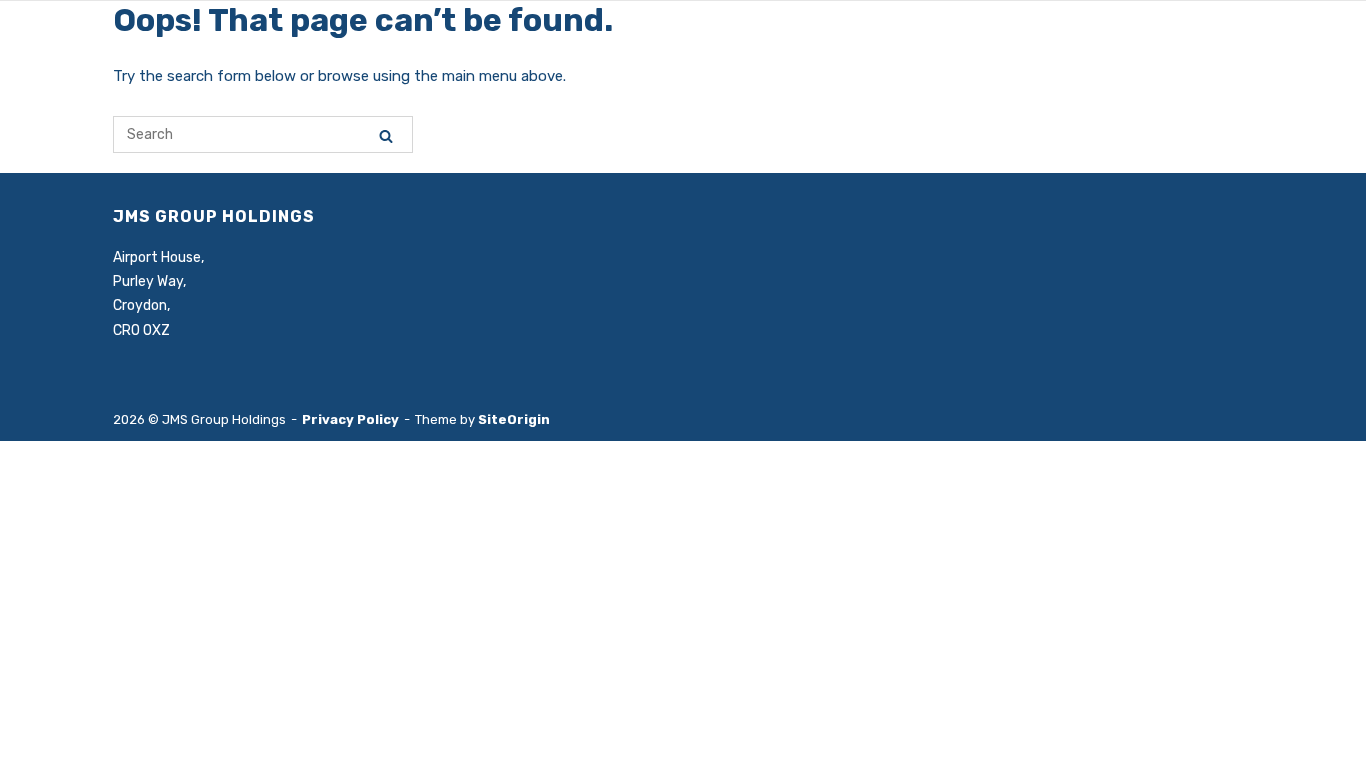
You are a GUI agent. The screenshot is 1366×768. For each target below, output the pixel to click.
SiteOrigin (514, 419)
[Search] (386, 135)
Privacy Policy (350, 419)
